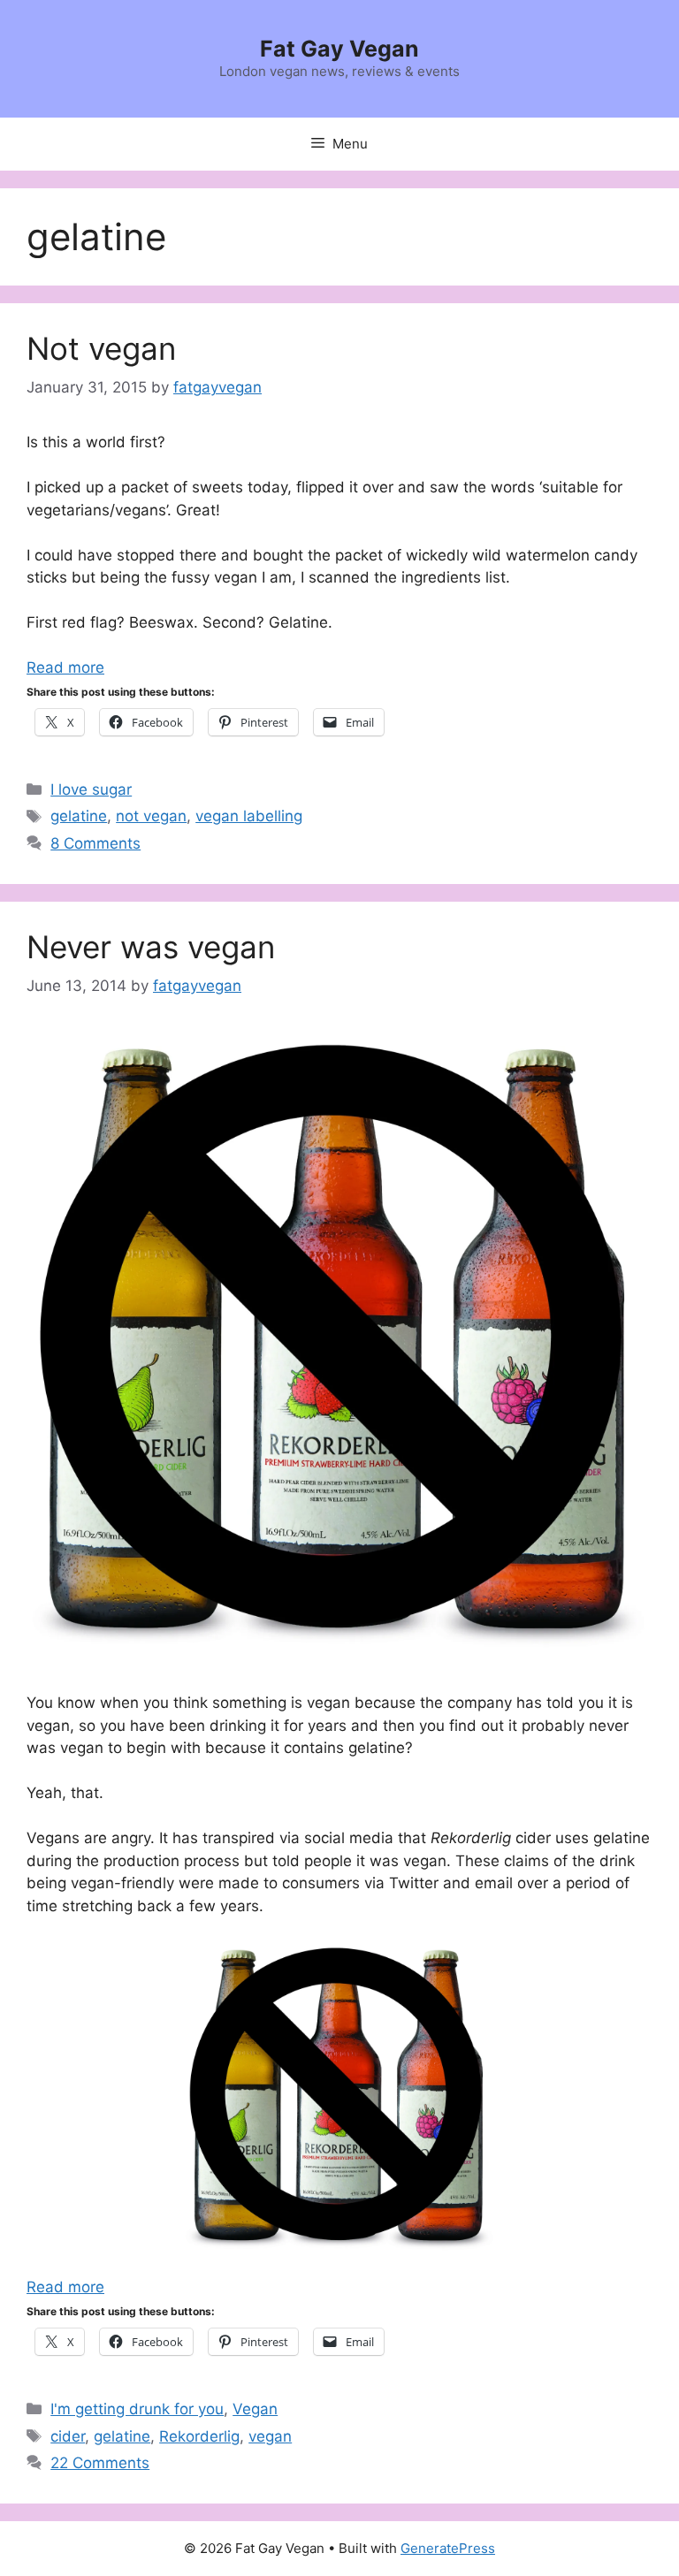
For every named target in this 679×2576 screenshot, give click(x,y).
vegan (270, 2436)
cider (68, 2436)
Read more (65, 667)
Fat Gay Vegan (339, 49)
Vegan (255, 2409)
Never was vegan (151, 947)
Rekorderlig (199, 2436)
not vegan (151, 816)
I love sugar (91, 789)
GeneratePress (448, 2548)
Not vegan (101, 348)
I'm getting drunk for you (137, 2409)
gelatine (79, 816)
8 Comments (95, 843)
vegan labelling (249, 816)
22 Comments (100, 2463)
